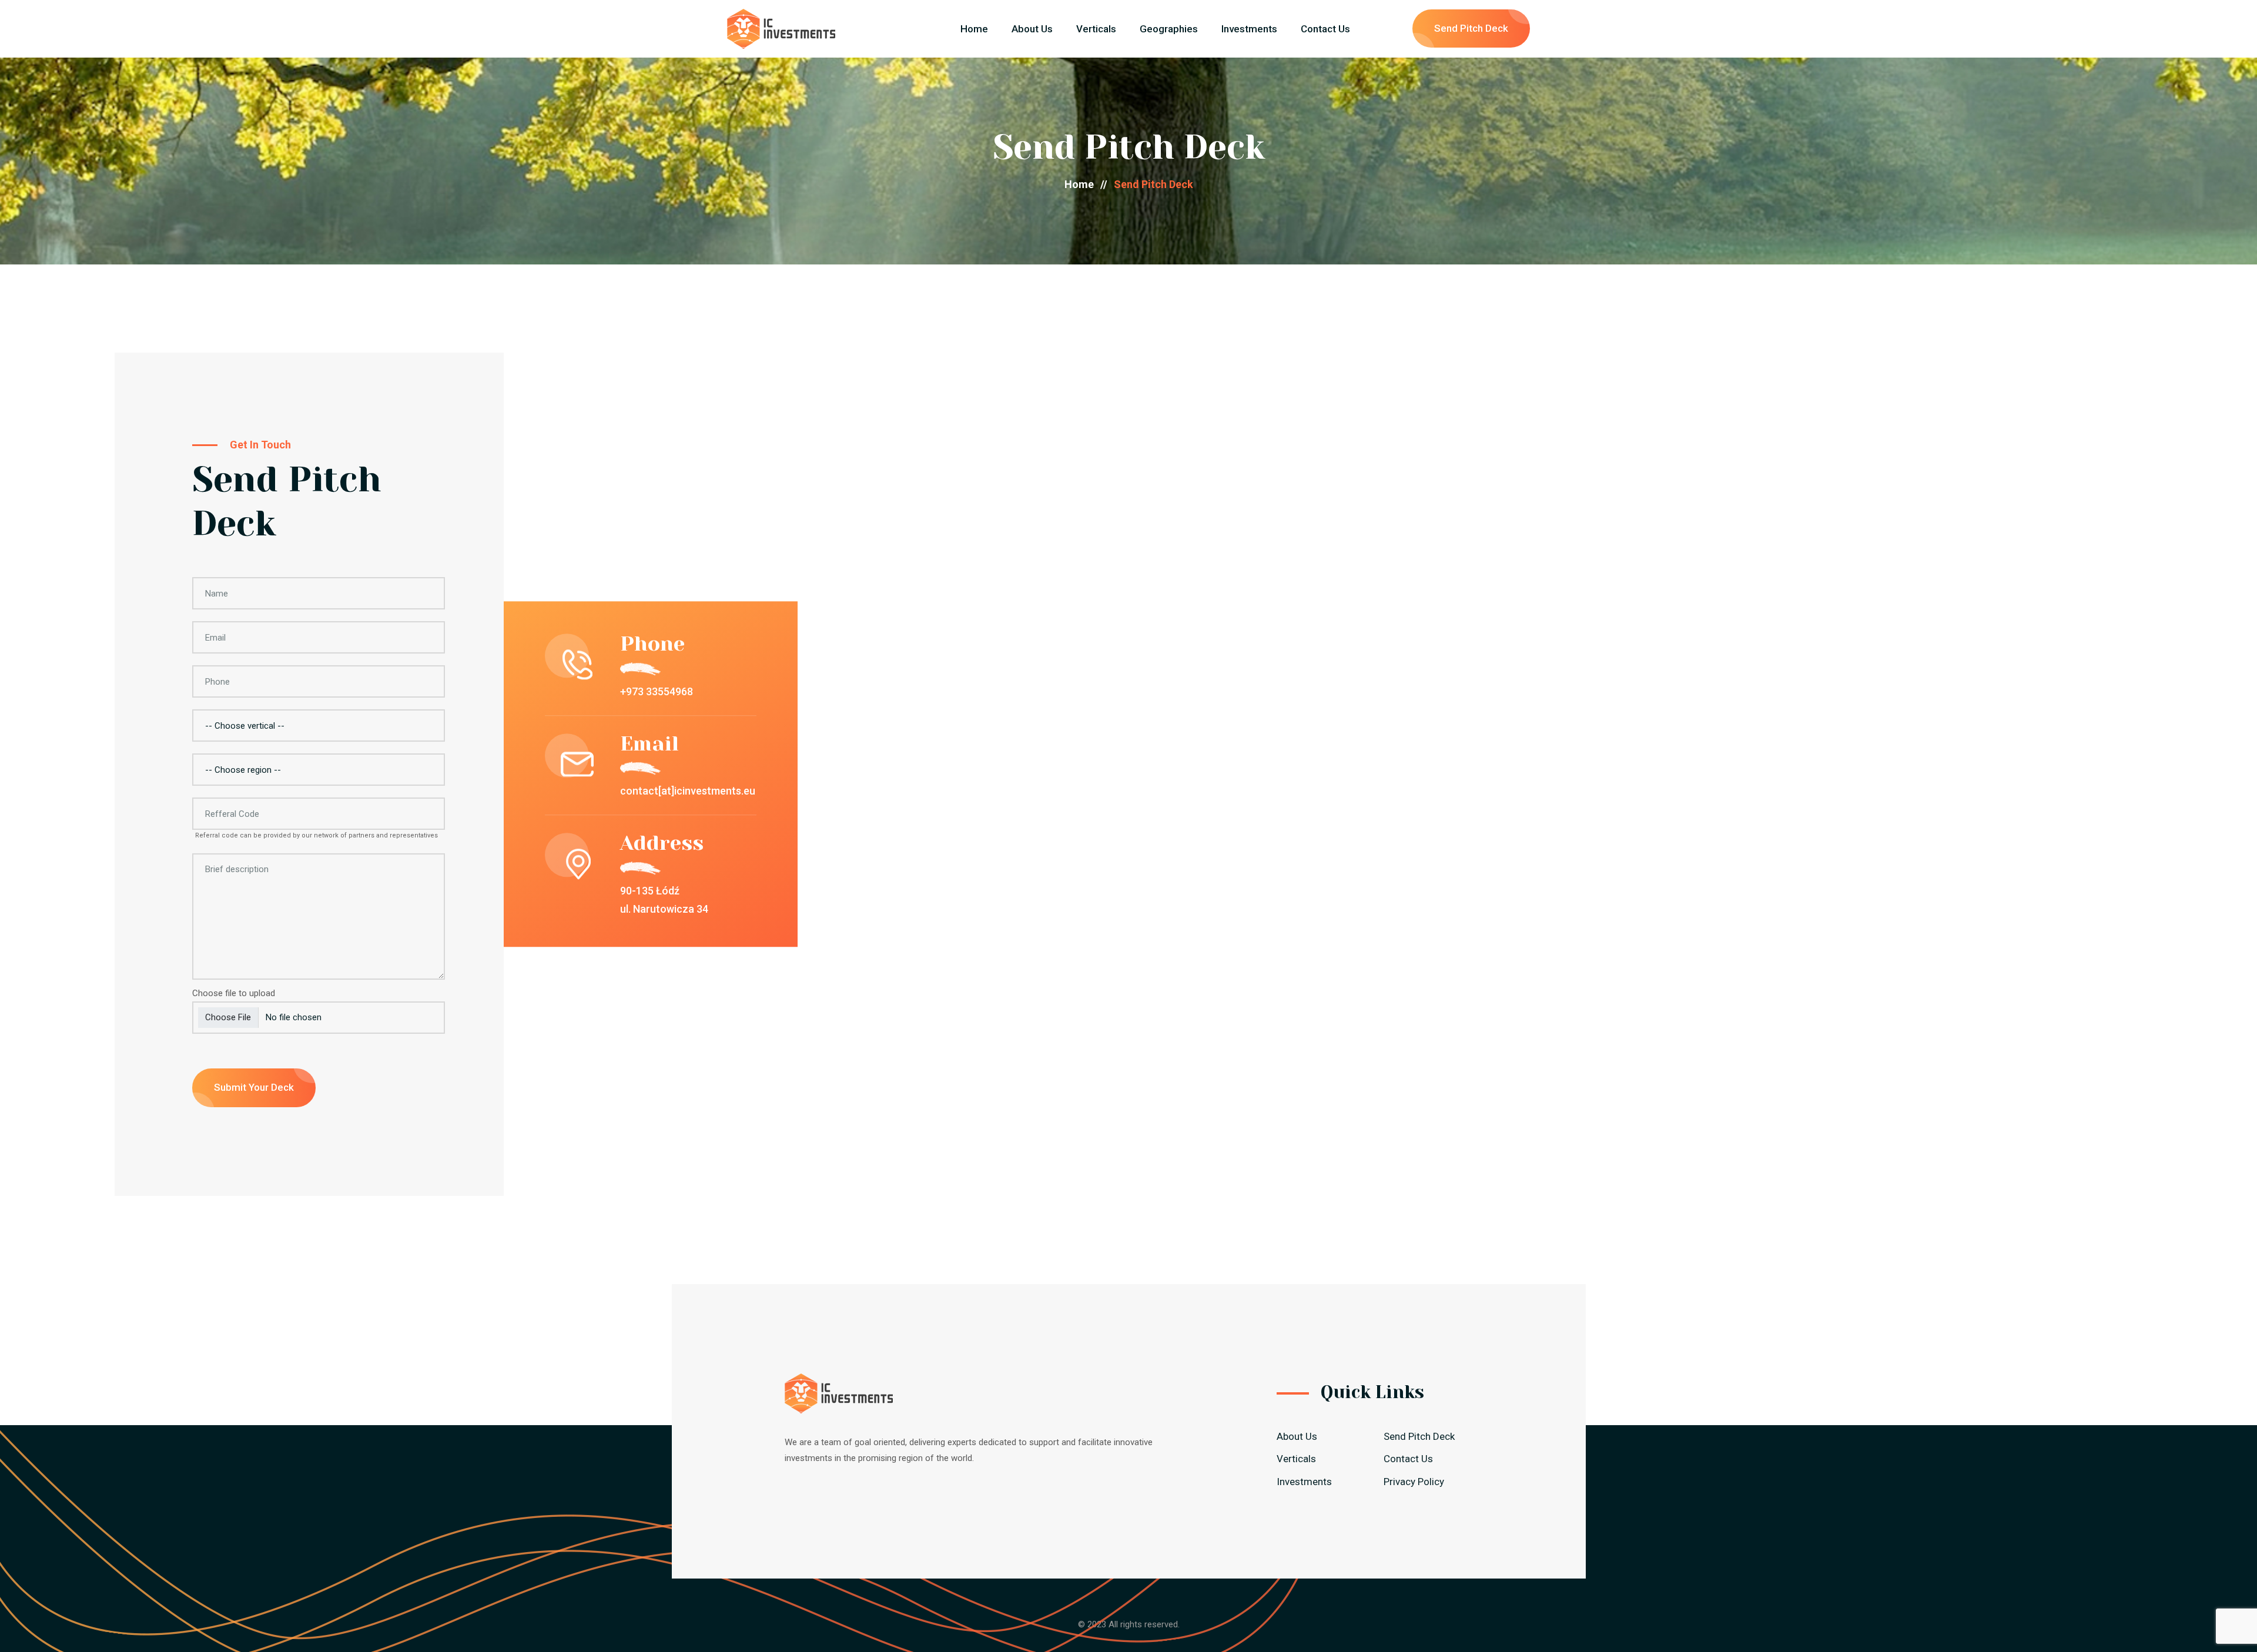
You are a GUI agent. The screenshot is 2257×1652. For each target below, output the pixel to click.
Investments (1249, 29)
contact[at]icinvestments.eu (688, 791)
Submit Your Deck (254, 1087)
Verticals (1096, 29)
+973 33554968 (657, 691)
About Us (1032, 29)
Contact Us (1325, 29)
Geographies (1169, 29)
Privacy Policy (1414, 1482)
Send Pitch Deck (1471, 28)
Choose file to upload (234, 993)
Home (974, 29)
